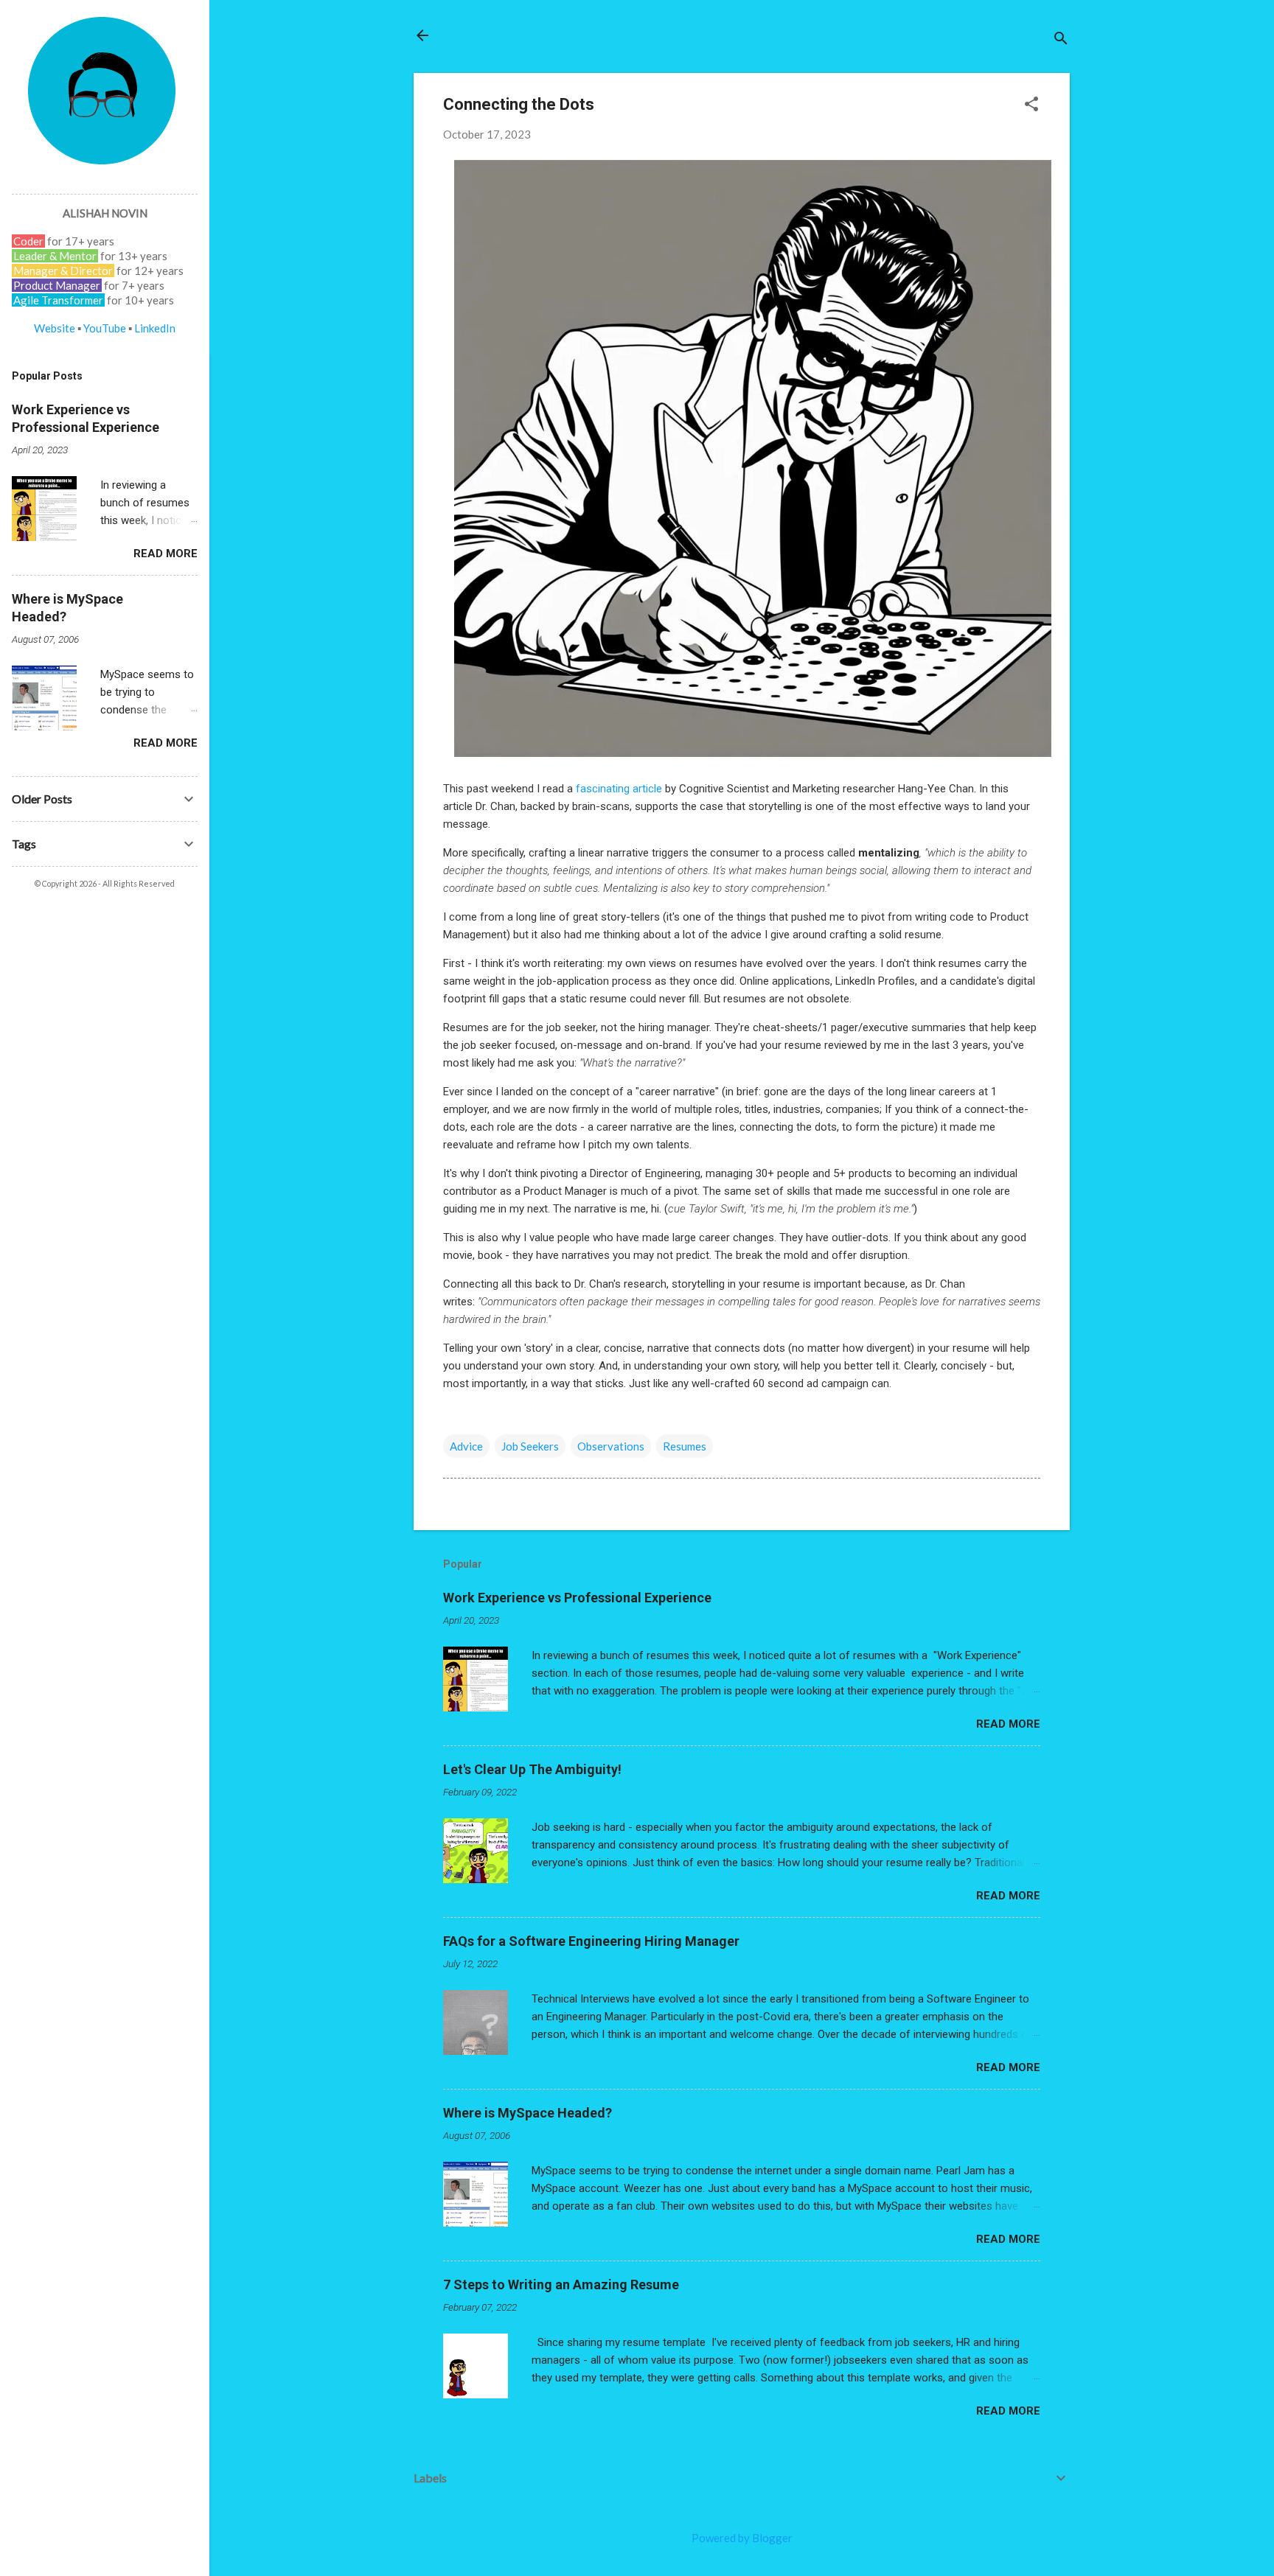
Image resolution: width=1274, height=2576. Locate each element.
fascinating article (619, 789)
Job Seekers (530, 1446)
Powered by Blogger (742, 2538)
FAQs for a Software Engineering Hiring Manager (591, 1941)
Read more (1008, 1724)
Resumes (685, 1446)
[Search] (1061, 40)
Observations (611, 1446)
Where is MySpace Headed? (528, 2113)
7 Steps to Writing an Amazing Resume (561, 2284)
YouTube (105, 328)
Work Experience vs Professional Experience (577, 1598)
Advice (466, 1446)
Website (55, 328)
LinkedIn (155, 328)
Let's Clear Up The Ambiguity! (532, 1769)
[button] (1031, 105)
